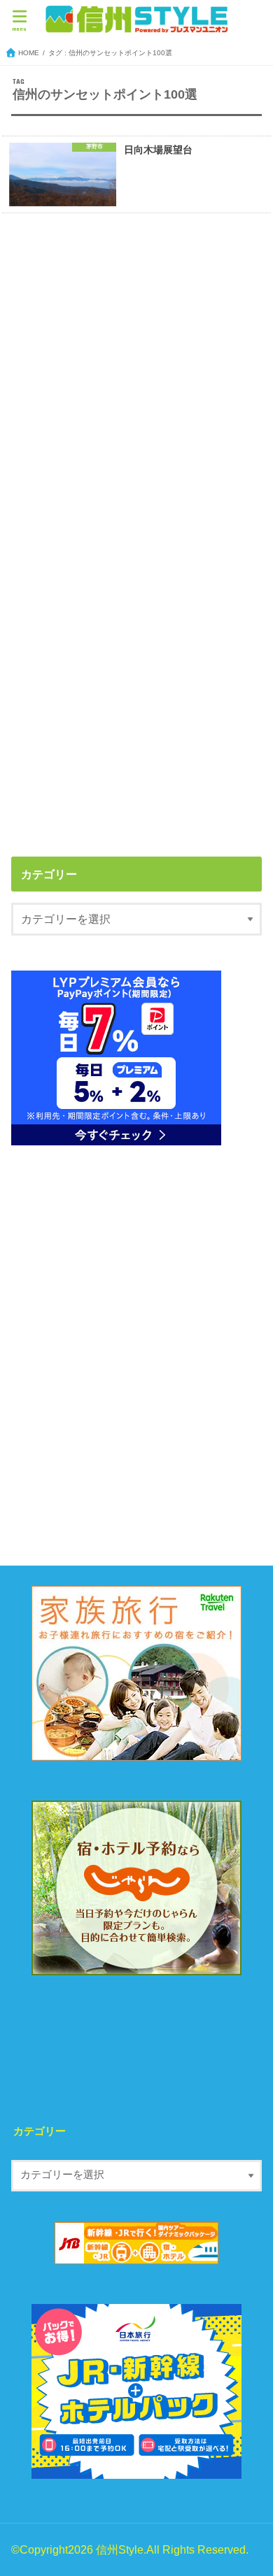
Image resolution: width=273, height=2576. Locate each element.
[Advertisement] (136, 378)
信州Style (120, 2549)
